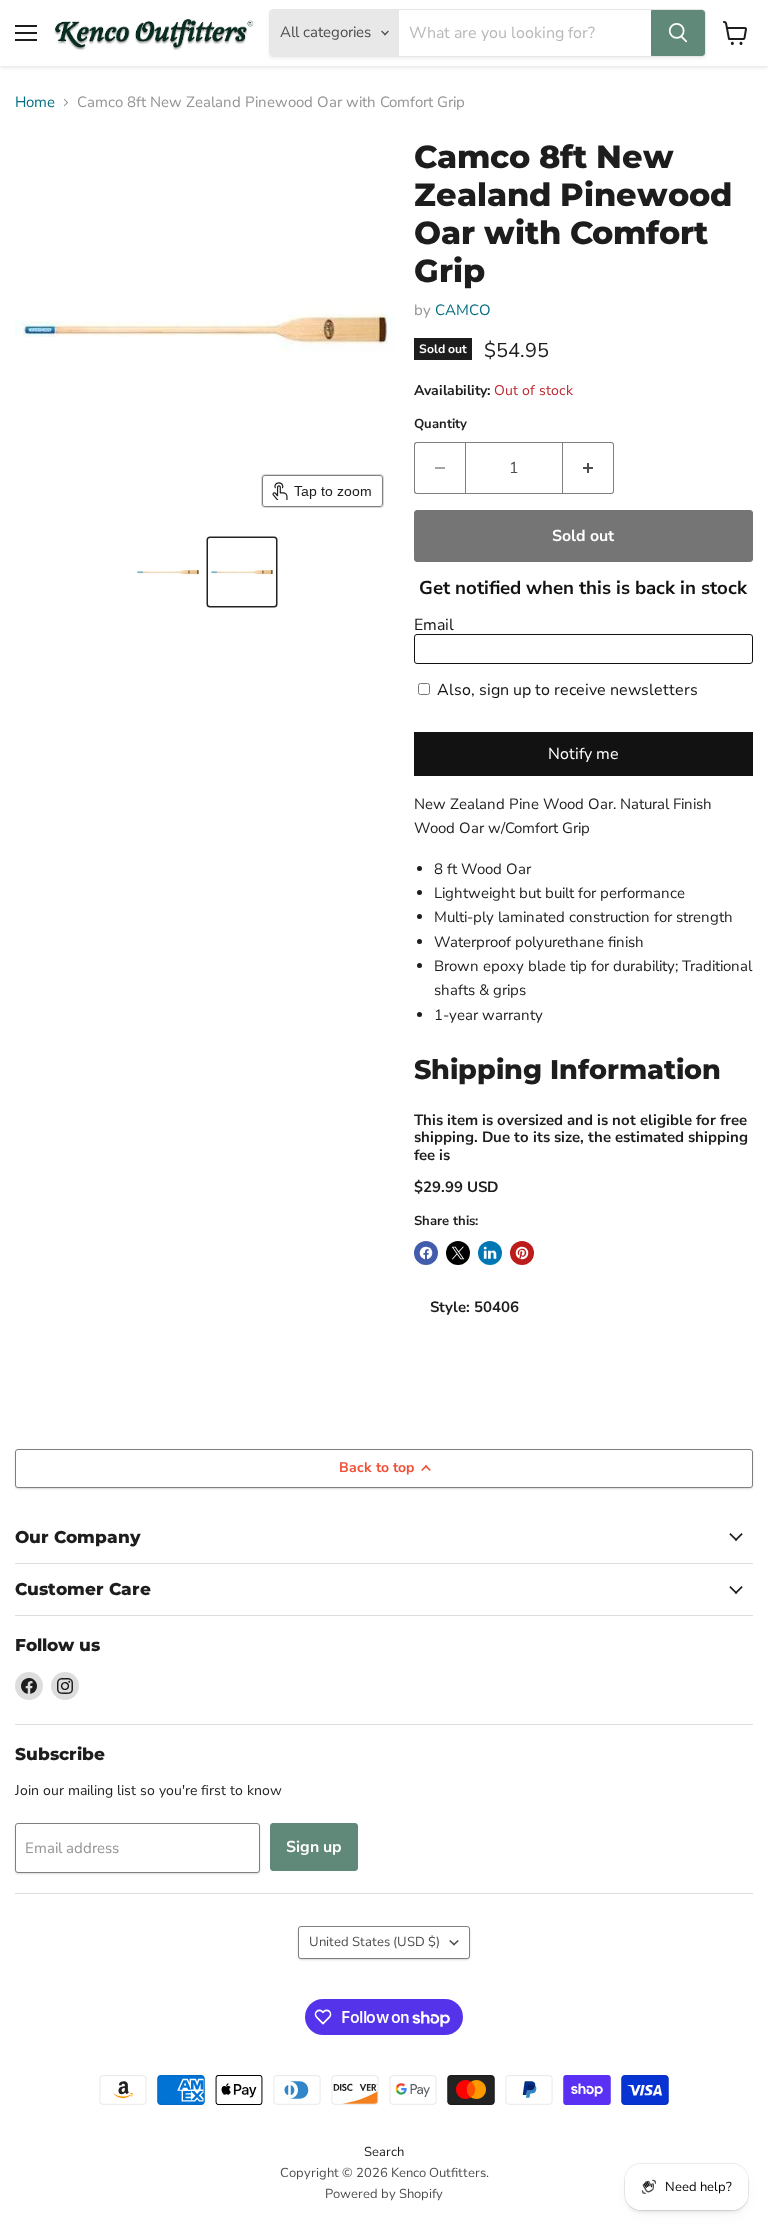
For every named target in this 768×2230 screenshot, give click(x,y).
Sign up (314, 1847)
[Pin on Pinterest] (522, 1253)
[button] (168, 572)
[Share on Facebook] (426, 1253)
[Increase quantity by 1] (588, 468)
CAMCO (463, 310)
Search (384, 2152)
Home (35, 102)
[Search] (678, 33)
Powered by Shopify (384, 2194)
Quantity (440, 424)
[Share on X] (458, 1253)
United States (374, 1942)
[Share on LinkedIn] (490, 1253)
